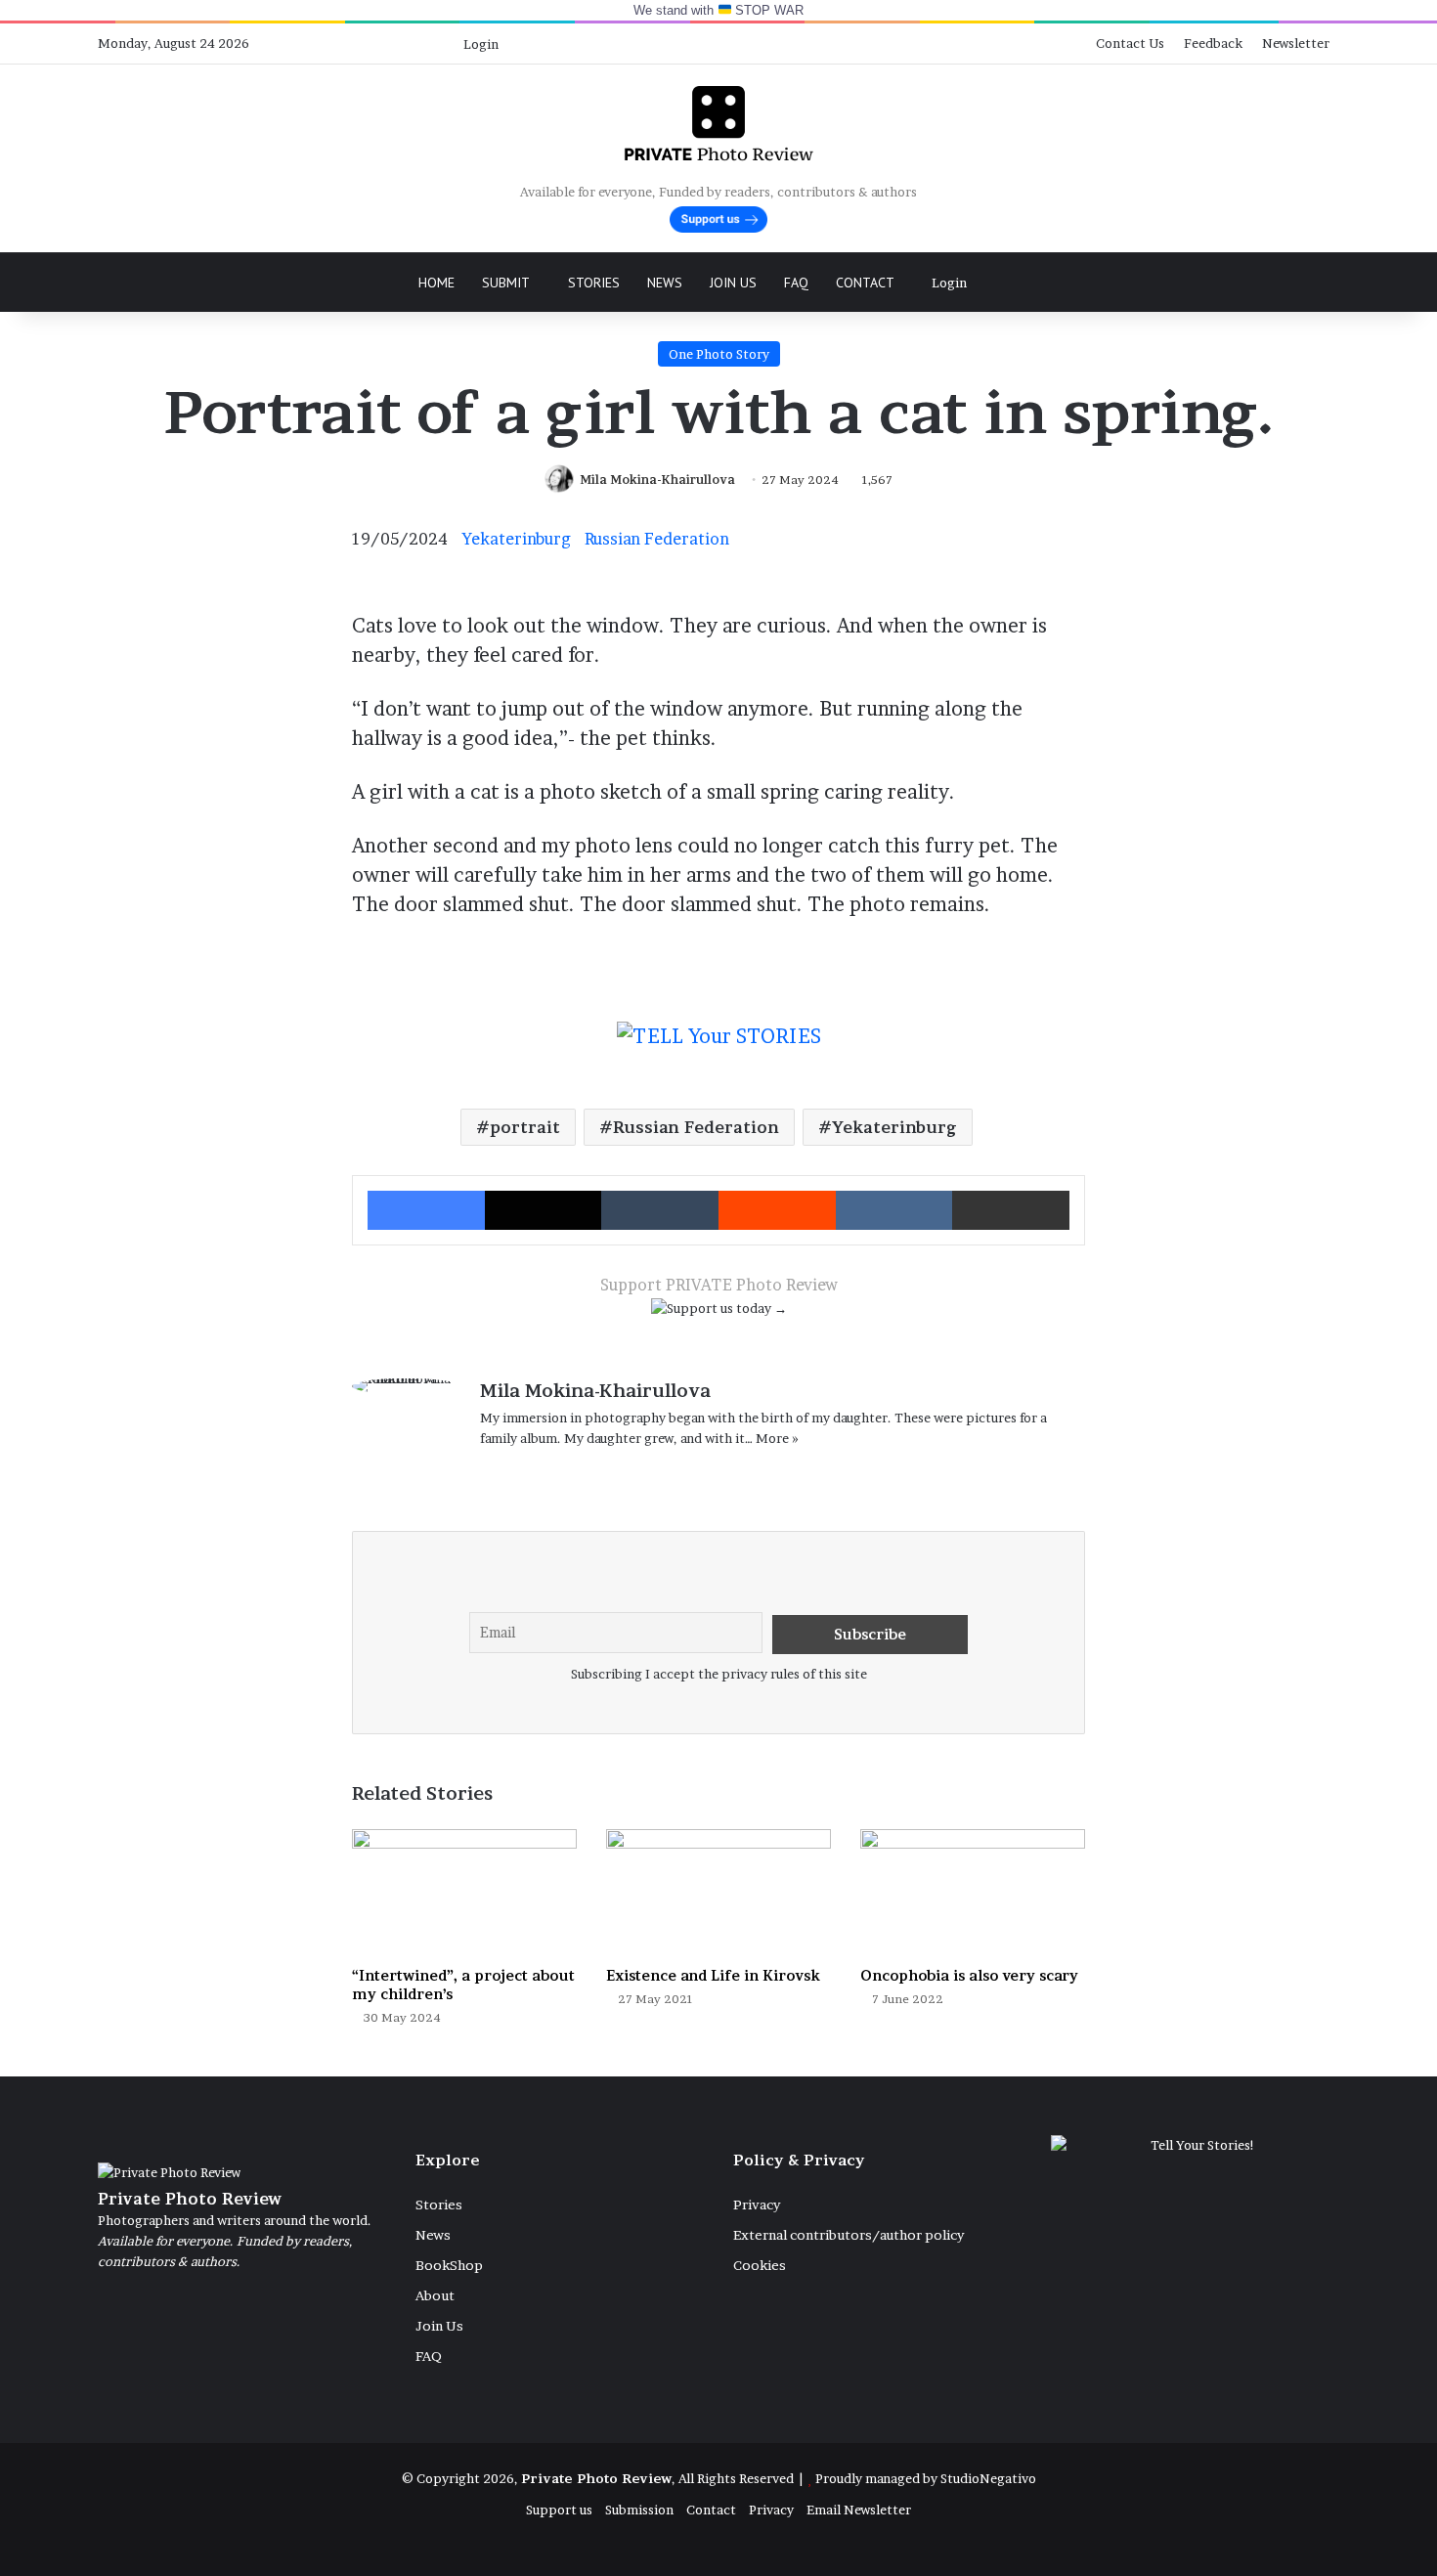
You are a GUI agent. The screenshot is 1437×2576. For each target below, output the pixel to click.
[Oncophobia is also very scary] (973, 1893)
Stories (594, 283)
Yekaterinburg (517, 539)
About (435, 2295)
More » (777, 1438)
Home (436, 283)
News (665, 283)
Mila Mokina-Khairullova (657, 480)
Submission (639, 2510)
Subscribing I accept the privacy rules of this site (719, 1674)
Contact (865, 283)
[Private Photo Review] (718, 123)
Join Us (733, 283)
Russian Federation (657, 539)
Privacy (757, 2205)
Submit (506, 283)
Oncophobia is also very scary (969, 1975)
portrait (525, 1127)
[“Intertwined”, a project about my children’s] (464, 1893)
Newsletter (1296, 43)
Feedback (1213, 43)
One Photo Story (719, 354)
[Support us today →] (719, 1312)
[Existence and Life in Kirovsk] (718, 1893)
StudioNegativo (988, 2478)
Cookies (760, 2265)
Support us (559, 2510)
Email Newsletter (859, 2510)
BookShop (449, 2265)
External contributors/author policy (849, 2235)
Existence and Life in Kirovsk (713, 1975)
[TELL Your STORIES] (719, 1046)
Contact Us (1130, 43)
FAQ (796, 283)
